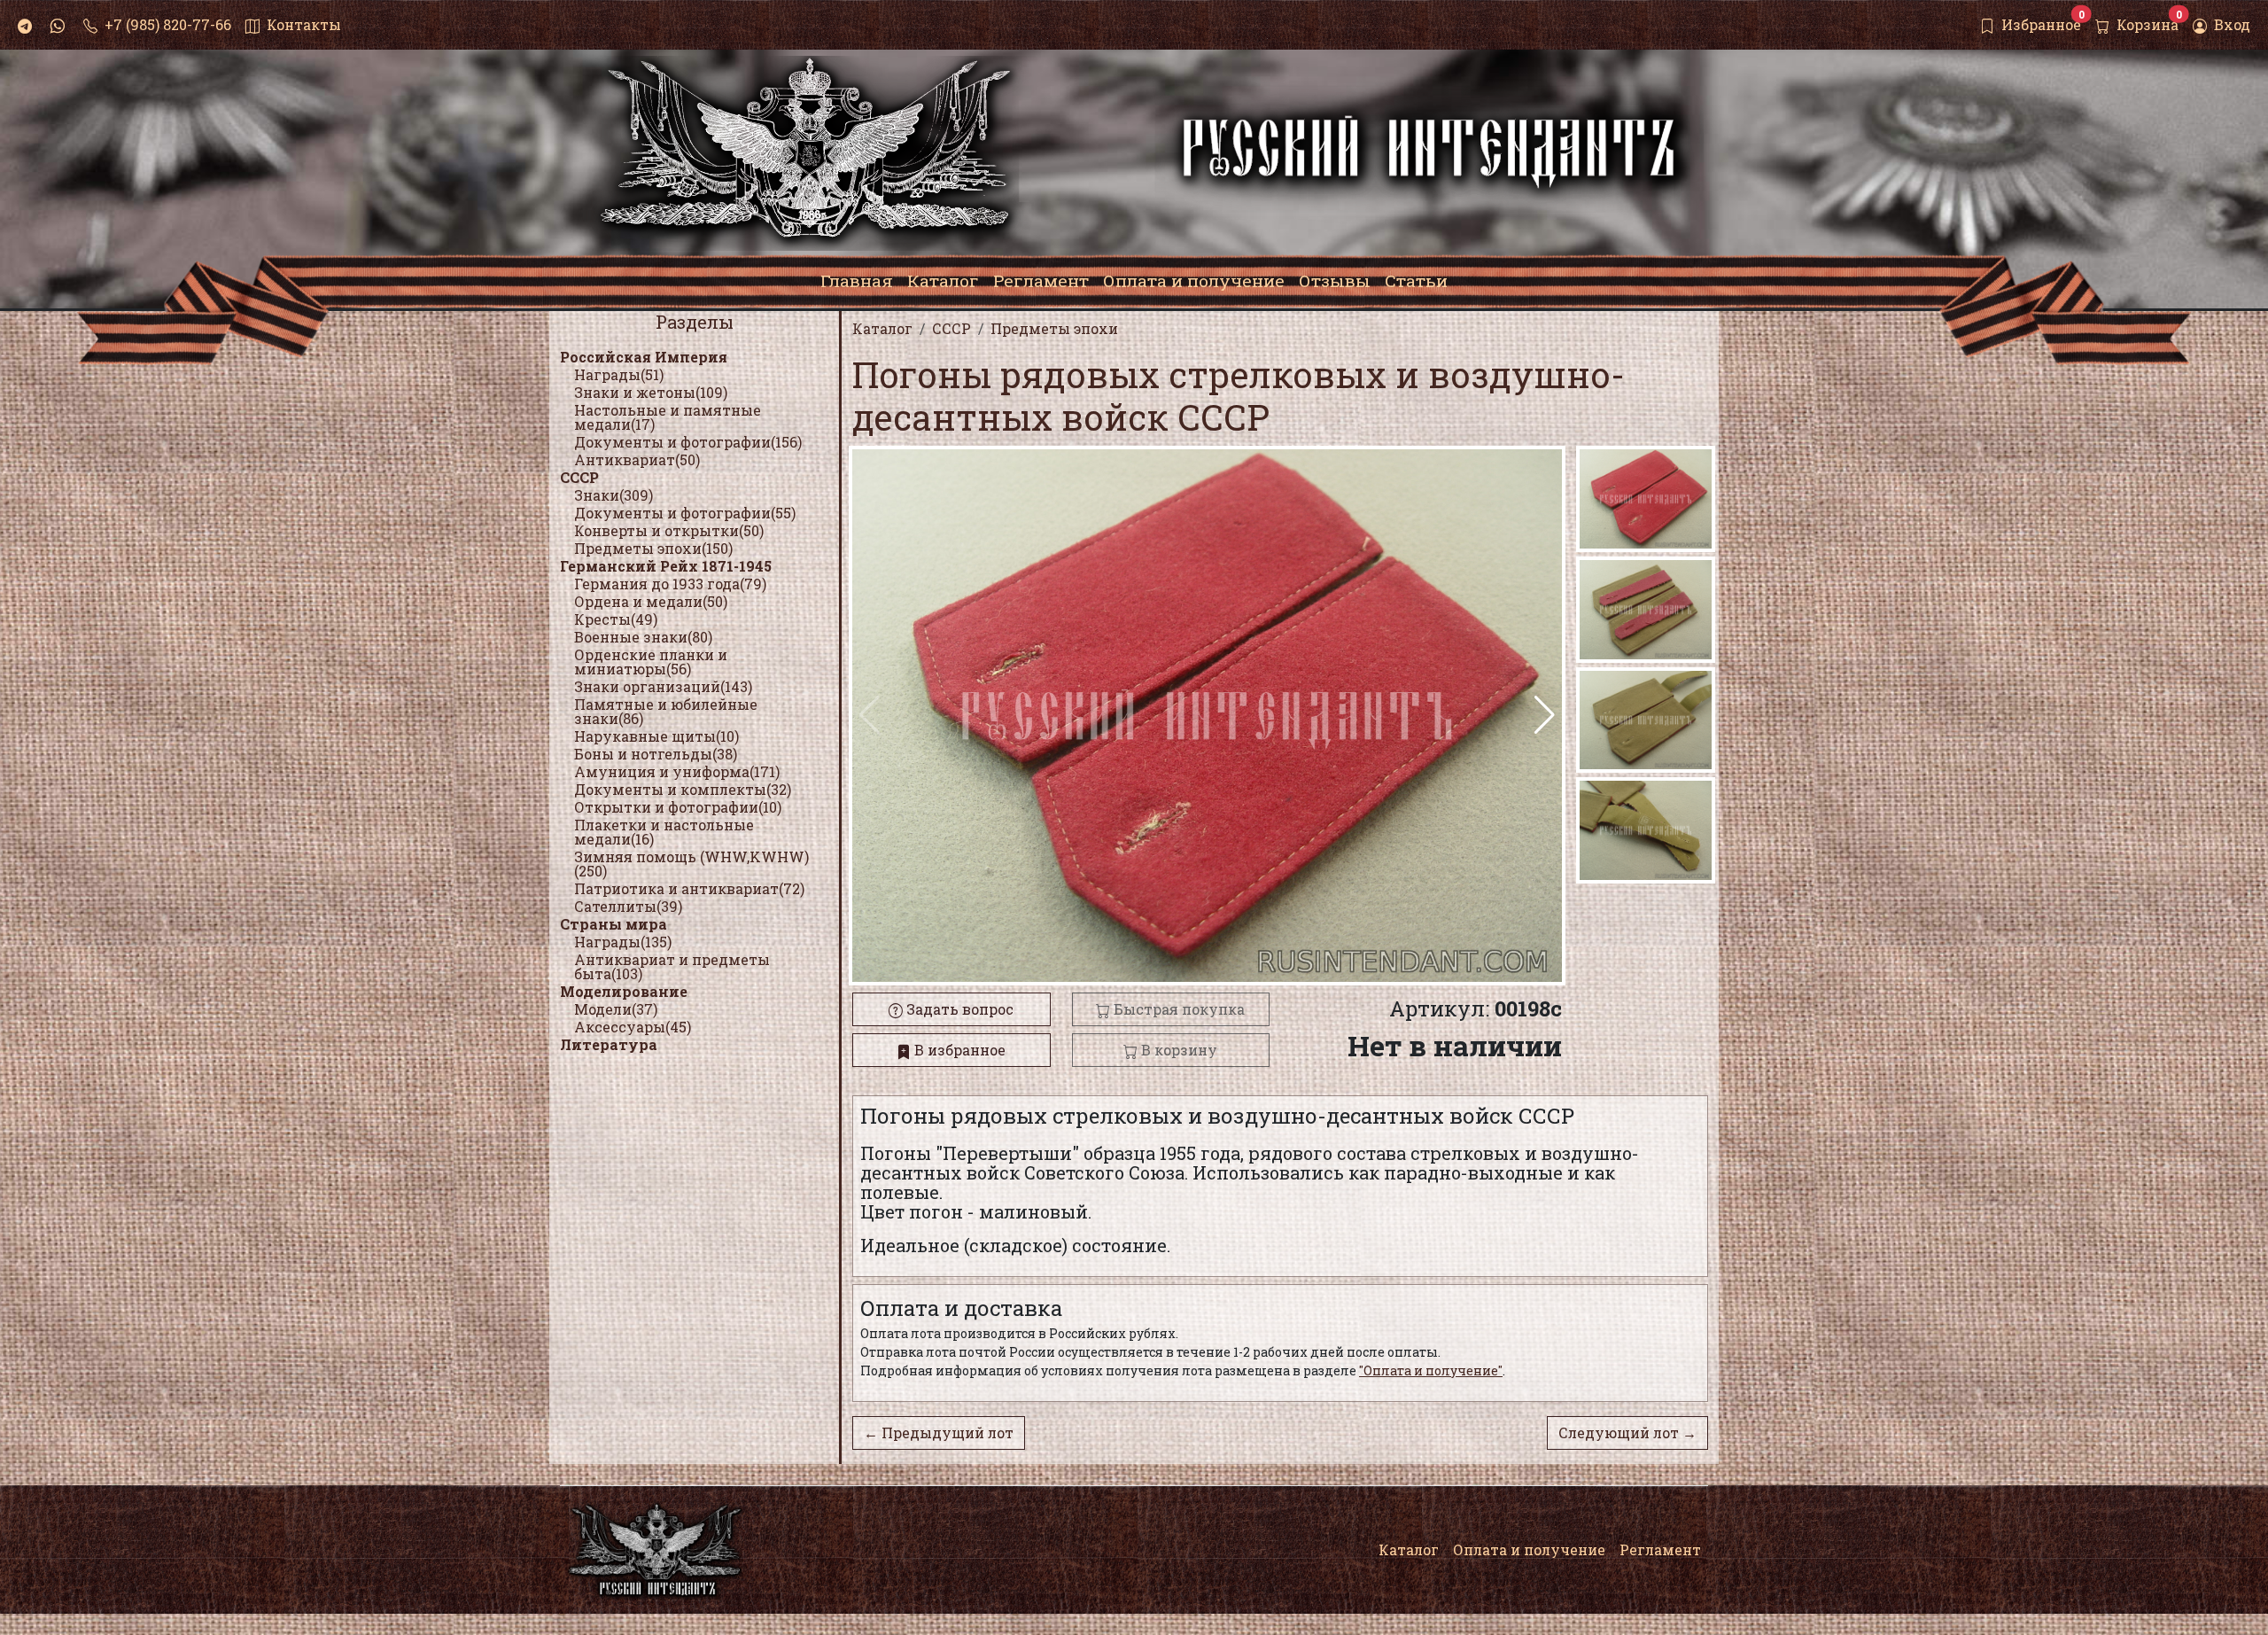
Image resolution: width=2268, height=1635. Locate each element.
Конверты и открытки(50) (669, 530)
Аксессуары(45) (633, 1027)
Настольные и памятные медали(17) (668, 417)
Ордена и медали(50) (651, 601)
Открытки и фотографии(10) (678, 807)
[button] (1545, 715)
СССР (579, 477)
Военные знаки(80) (643, 637)
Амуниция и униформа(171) (677, 771)
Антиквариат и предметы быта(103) (672, 966)
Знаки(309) (614, 495)
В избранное (958, 1050)
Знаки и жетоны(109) (651, 392)
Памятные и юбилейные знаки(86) (666, 711)
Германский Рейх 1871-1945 (666, 566)
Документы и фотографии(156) (688, 442)
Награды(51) (619, 374)
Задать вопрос (958, 1009)
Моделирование (624, 991)
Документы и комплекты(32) (683, 789)
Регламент (1660, 1549)
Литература (609, 1044)
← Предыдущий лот (939, 1433)
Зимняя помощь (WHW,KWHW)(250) (691, 864)
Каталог (1409, 1549)
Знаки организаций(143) (663, 686)
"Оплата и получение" (1431, 1370)
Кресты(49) (616, 619)
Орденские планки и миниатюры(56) (651, 662)
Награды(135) (623, 942)
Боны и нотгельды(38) (656, 754)
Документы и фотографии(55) (685, 513)
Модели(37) (616, 1009)
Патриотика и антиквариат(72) (689, 888)
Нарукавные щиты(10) (656, 736)
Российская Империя (644, 357)
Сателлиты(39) (628, 906)
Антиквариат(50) (637, 459)
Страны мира (614, 924)
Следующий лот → (1627, 1433)
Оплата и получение (1529, 1549)
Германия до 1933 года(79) (670, 584)
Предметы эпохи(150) (653, 548)
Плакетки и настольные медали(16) (664, 832)
